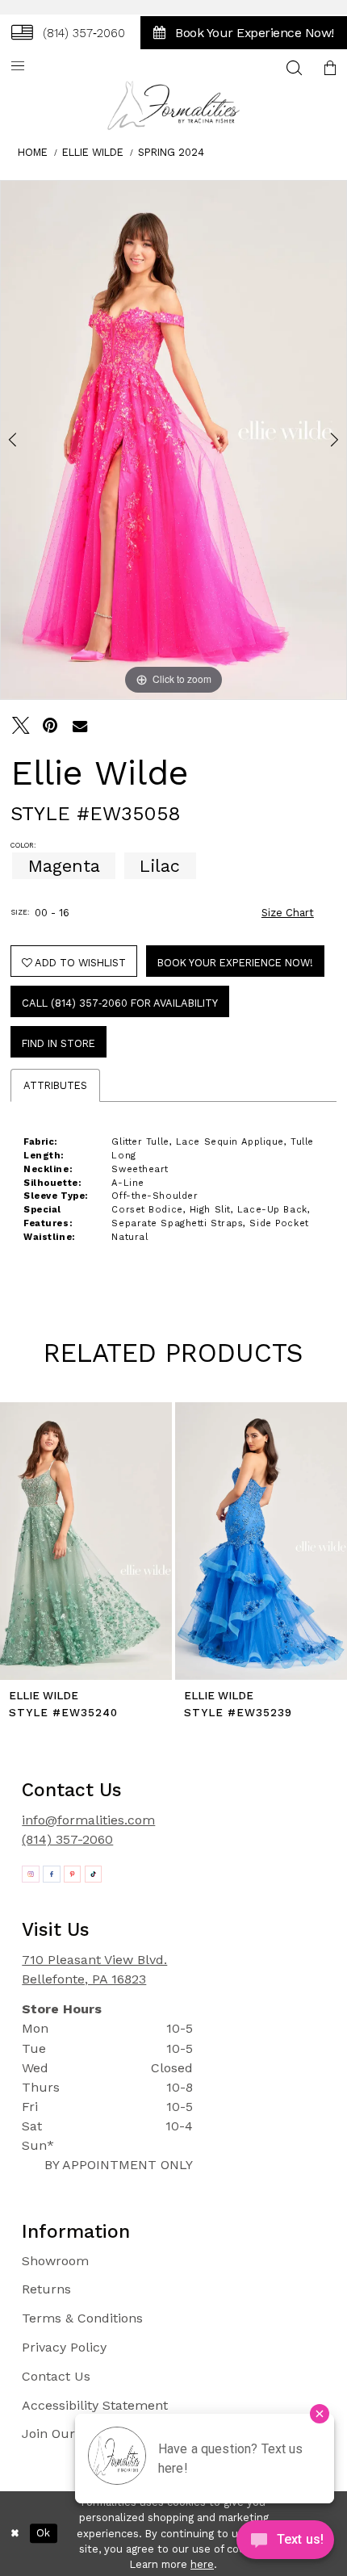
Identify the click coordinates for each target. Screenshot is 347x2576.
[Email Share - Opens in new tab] (80, 726)
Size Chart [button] (288, 913)
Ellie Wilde (93, 152)
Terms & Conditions (82, 2318)
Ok (43, 2533)
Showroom (55, 2261)
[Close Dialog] (15, 2534)
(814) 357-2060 (67, 1839)
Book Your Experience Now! (235, 963)
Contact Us (56, 2376)
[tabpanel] (173, 440)
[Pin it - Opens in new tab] (51, 726)
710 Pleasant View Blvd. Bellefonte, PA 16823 (94, 1969)
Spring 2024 (171, 152)
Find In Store (59, 1043)
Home (33, 152)
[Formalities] (174, 105)
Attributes (55, 1085)
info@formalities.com (88, 1820)
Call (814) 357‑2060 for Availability (120, 1003)
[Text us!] (285, 2543)
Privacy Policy (64, 2347)
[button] (18, 67)
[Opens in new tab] (31, 1874)
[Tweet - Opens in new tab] (21, 726)
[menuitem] (68, 32)
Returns (46, 2289)
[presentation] (86, 1541)
